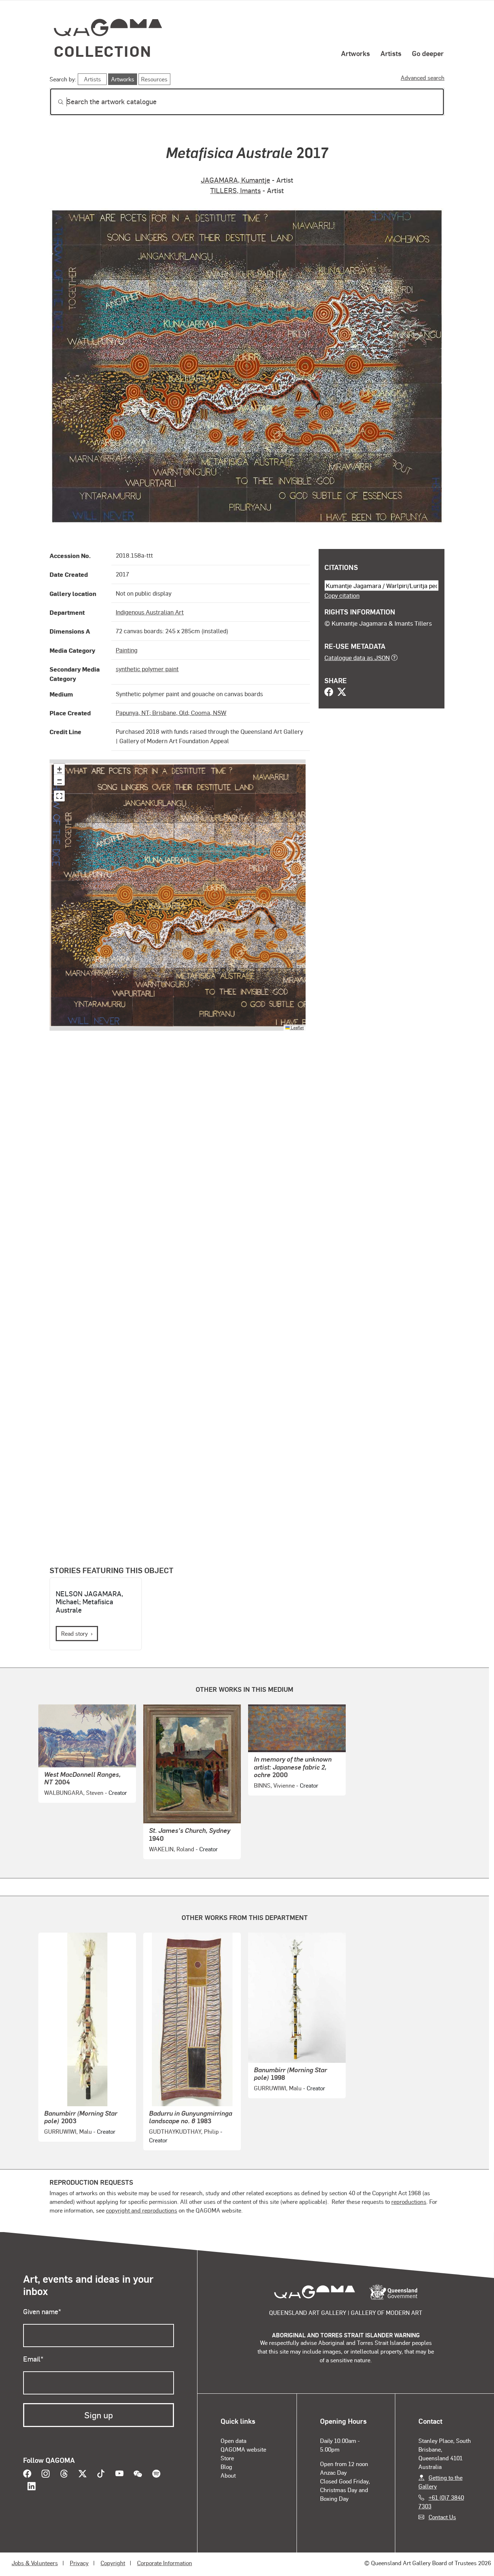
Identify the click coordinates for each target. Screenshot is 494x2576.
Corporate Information (165, 2563)
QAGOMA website (243, 2449)
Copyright (113, 2563)
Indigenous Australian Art (150, 612)
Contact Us (442, 2517)
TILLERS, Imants (235, 190)
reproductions (409, 2202)
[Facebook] (329, 693)
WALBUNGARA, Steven (74, 1792)
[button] (59, 769)
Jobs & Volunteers (35, 2563)
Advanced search (423, 78)
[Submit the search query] (55, 102)
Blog (226, 2467)
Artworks (355, 53)
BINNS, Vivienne (274, 1785)
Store (227, 2458)
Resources (154, 79)
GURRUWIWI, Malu (68, 2131)
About (228, 2475)
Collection (103, 51)
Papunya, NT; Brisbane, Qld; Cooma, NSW (171, 712)
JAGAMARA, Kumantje (235, 180)
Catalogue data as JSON (357, 657)
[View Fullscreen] (59, 796)
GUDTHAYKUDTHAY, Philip (184, 2131)
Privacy (79, 2563)
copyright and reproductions (142, 2210)
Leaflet (297, 1027)
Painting (127, 650)
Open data (233, 2441)
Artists (391, 53)
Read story (74, 1633)
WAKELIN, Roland (172, 1849)
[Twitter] (342, 693)
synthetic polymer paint (147, 669)
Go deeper (428, 53)
